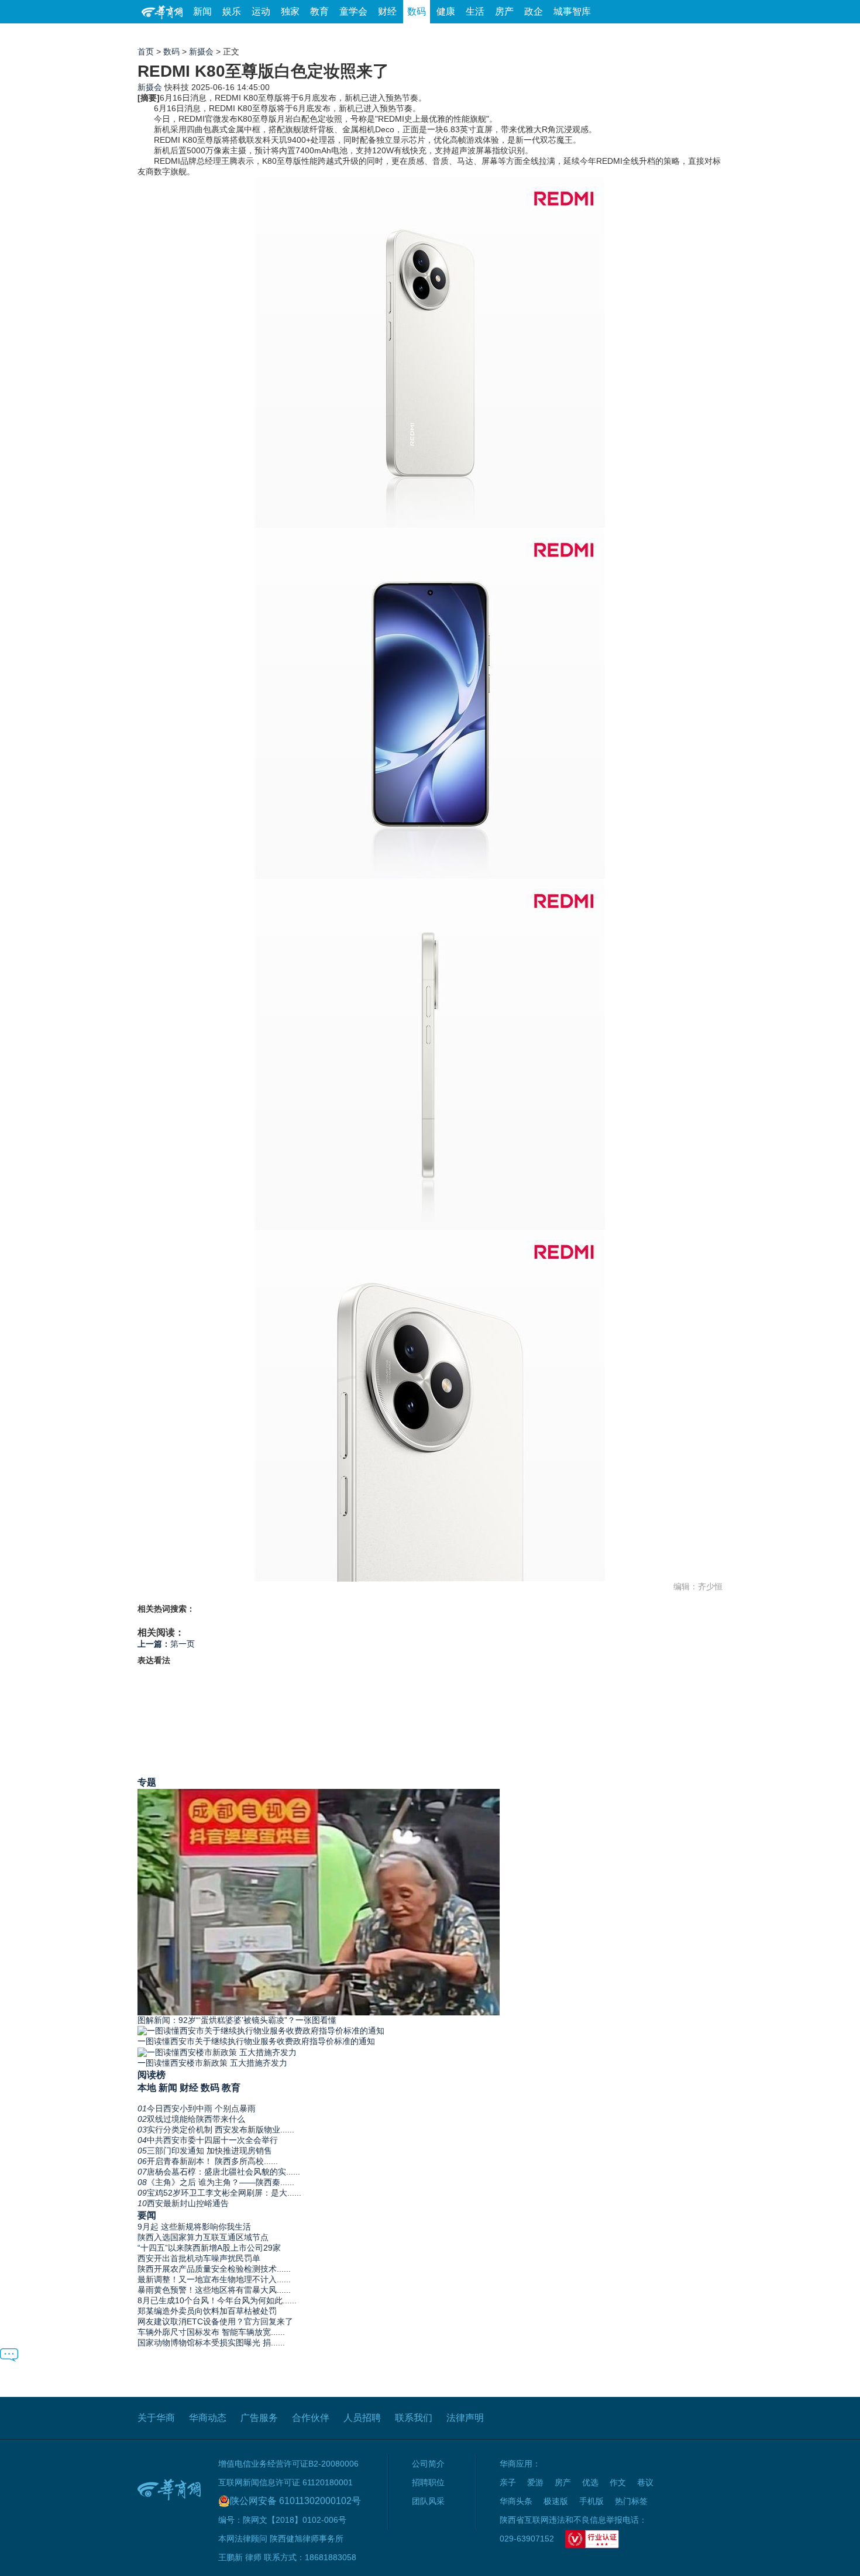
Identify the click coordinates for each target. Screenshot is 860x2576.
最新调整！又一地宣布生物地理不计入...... (214, 2279)
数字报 (617, 35)
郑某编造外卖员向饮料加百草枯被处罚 (207, 2311)
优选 (709, 35)
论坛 (583, 35)
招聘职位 (428, 2482)
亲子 (508, 2482)
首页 (146, 51)
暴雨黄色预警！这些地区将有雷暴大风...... (214, 2290)
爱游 (680, 35)
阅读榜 (152, 2074)
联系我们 (414, 2418)
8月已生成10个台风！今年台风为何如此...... (217, 2300)
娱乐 (232, 11)
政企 (534, 11)
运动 (261, 11)
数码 (417, 11)
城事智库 (572, 11)
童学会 (353, 11)
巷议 (645, 2482)
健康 (446, 11)
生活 (475, 11)
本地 (147, 2087)
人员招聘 (362, 2418)
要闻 (147, 2215)
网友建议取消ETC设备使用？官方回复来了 (215, 2321)
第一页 (166, 1644)
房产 (504, 11)
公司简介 (428, 2464)
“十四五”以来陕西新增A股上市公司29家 (209, 2248)
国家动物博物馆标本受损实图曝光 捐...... (211, 2343)
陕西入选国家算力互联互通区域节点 (203, 2237)
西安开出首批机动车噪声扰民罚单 (199, 2258)
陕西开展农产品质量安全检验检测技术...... (214, 2269)
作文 (618, 2482)
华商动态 (208, 2418)
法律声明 (465, 2418)
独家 (290, 11)
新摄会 (201, 51)
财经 (387, 11)
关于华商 (156, 2418)
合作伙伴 (311, 2418)
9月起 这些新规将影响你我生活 (194, 2227)
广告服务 (259, 2418)
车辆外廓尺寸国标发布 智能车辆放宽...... (211, 2332)
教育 (319, 11)
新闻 (202, 11)
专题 (147, 1782)
